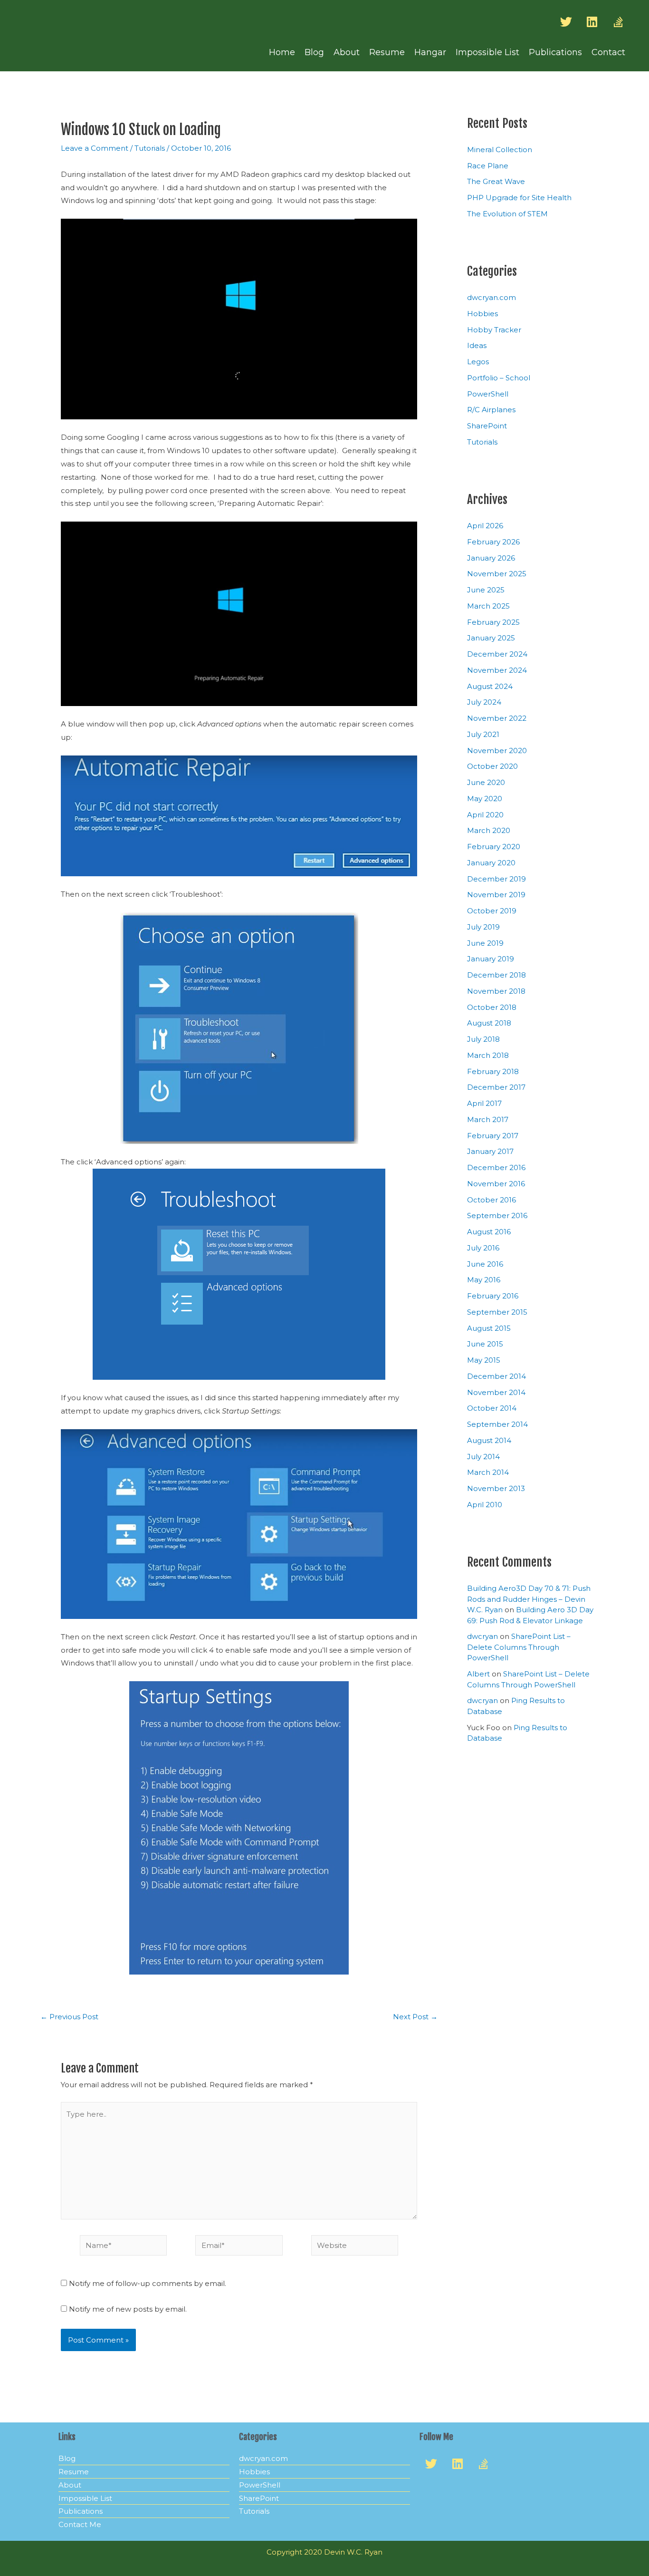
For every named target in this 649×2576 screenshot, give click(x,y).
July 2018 (483, 1039)
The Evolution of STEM (507, 214)
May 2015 (484, 1360)
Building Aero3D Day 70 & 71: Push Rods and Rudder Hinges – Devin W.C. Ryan (529, 1599)
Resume (387, 52)
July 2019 (483, 927)
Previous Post (69, 2017)
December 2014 (496, 1376)
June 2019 (485, 943)
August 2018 (489, 1023)
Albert (478, 1674)
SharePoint (487, 426)
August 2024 (490, 686)
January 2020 (491, 863)
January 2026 (491, 558)
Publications (555, 52)
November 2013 (496, 1488)
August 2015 (489, 1328)
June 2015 (485, 1344)
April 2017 (484, 1103)
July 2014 (483, 1457)
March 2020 (489, 830)
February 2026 (493, 542)
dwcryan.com (492, 297)
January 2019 (491, 959)
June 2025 (486, 590)
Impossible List (487, 52)
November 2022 (497, 718)
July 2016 (483, 1248)
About (347, 52)
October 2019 (492, 911)
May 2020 (485, 799)
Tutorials (150, 148)
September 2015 (497, 1312)
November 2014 (496, 1392)
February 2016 (493, 1296)
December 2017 (496, 1087)
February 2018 (493, 1071)
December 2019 (496, 879)
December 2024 (497, 654)
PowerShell (488, 394)
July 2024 (484, 702)
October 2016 (492, 1200)
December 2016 (496, 1167)
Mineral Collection (500, 150)
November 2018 (496, 991)
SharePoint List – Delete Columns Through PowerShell (519, 1647)
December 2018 (496, 975)
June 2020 (486, 782)
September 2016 (497, 1215)
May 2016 (484, 1280)
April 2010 (485, 1505)
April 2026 (485, 526)
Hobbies (482, 314)
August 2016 (489, 1232)
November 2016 (496, 1184)
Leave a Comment (95, 148)
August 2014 (489, 1440)
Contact (608, 52)
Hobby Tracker (494, 330)
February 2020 (494, 847)
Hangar (430, 52)
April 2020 (485, 815)
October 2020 (492, 766)
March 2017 (488, 1119)
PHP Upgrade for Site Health (519, 198)
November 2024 (497, 670)
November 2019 (496, 895)
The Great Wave (496, 181)
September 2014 (497, 1424)
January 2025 (491, 638)
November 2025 (497, 574)
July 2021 (483, 734)
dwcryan (482, 1636)
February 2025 (493, 622)
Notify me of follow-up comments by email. (148, 2283)
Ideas (477, 345)
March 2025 (488, 606)
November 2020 (497, 751)
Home (282, 52)
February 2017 (493, 1136)
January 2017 (490, 1151)
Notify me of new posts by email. (128, 2309)
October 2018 (492, 1007)
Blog (314, 52)
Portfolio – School (499, 378)
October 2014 (492, 1408)
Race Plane (488, 166)
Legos (478, 362)
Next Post (415, 2017)
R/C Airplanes (491, 410)
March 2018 (488, 1055)
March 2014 (488, 1472)
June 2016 (485, 1264)
